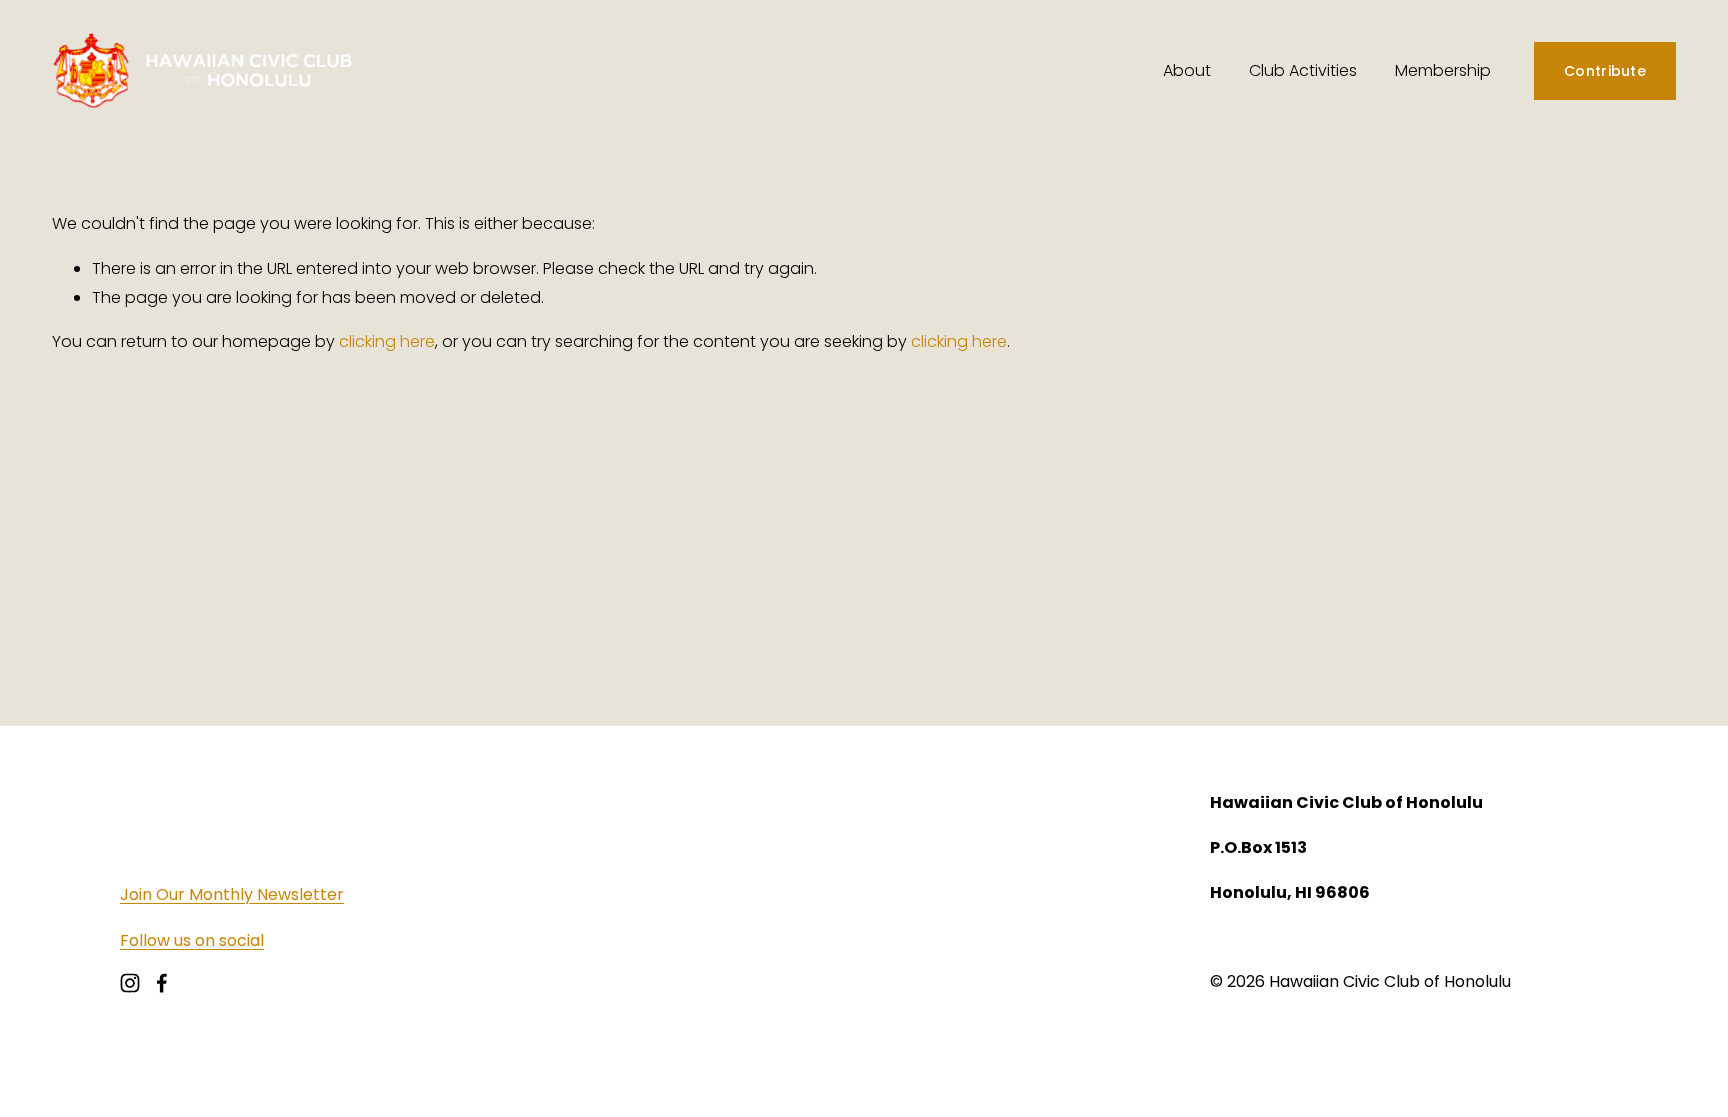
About (1187, 70)
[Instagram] (130, 983)
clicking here (387, 341)
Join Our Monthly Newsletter (232, 894)
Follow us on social (192, 940)
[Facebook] (162, 983)
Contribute (1605, 71)
